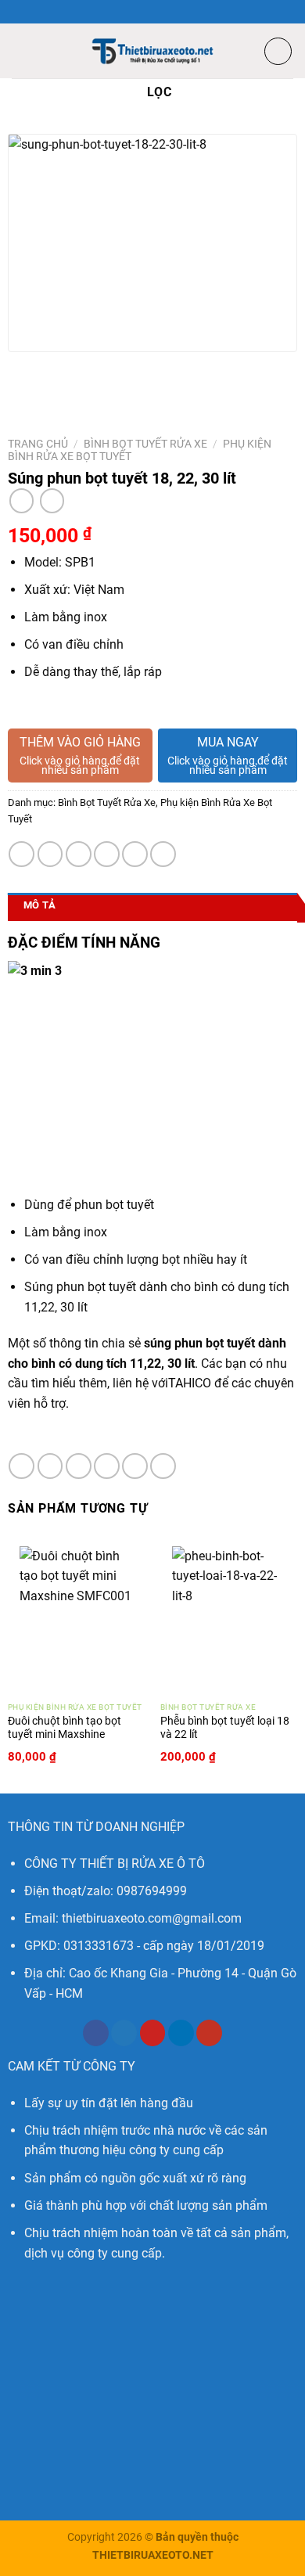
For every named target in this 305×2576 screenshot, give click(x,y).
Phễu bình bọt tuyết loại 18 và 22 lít (225, 1728)
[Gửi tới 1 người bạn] (107, 854)
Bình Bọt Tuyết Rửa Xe (145, 444)
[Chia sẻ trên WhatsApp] (22, 854)
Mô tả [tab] (39, 905)
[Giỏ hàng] (278, 51)
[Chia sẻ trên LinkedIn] (163, 854)
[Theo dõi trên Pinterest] (153, 2033)
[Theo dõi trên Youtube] (209, 2033)
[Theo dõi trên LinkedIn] (181, 2033)
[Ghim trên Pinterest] (135, 854)
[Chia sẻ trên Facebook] (50, 854)
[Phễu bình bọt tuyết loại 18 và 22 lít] (229, 1614)
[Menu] (21, 50)
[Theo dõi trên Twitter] (124, 2033)
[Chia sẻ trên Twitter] (79, 854)
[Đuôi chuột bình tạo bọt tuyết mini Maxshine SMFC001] (77, 1614)
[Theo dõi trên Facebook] (96, 2033)
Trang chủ (38, 444)
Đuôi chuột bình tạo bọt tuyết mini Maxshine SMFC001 (65, 1734)
